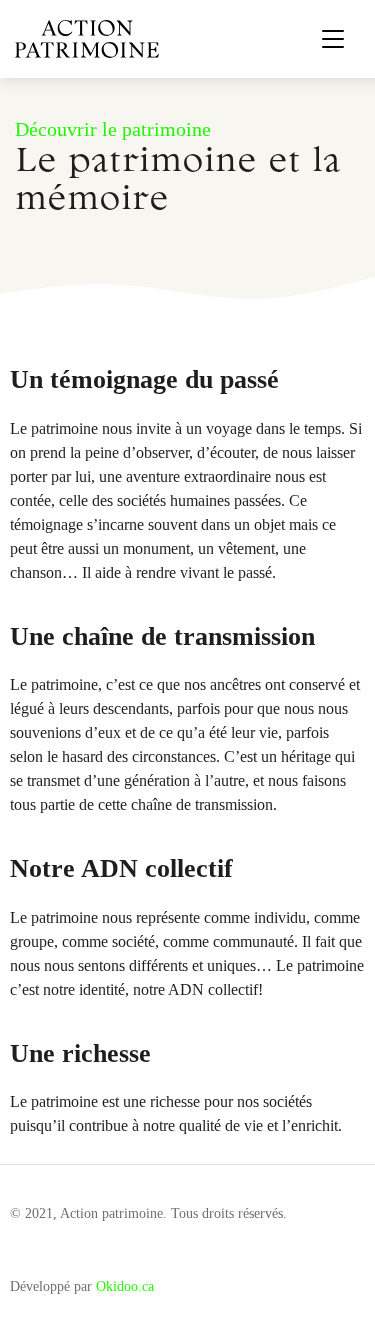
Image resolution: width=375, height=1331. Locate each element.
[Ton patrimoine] (87, 37)
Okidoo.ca (125, 1286)
